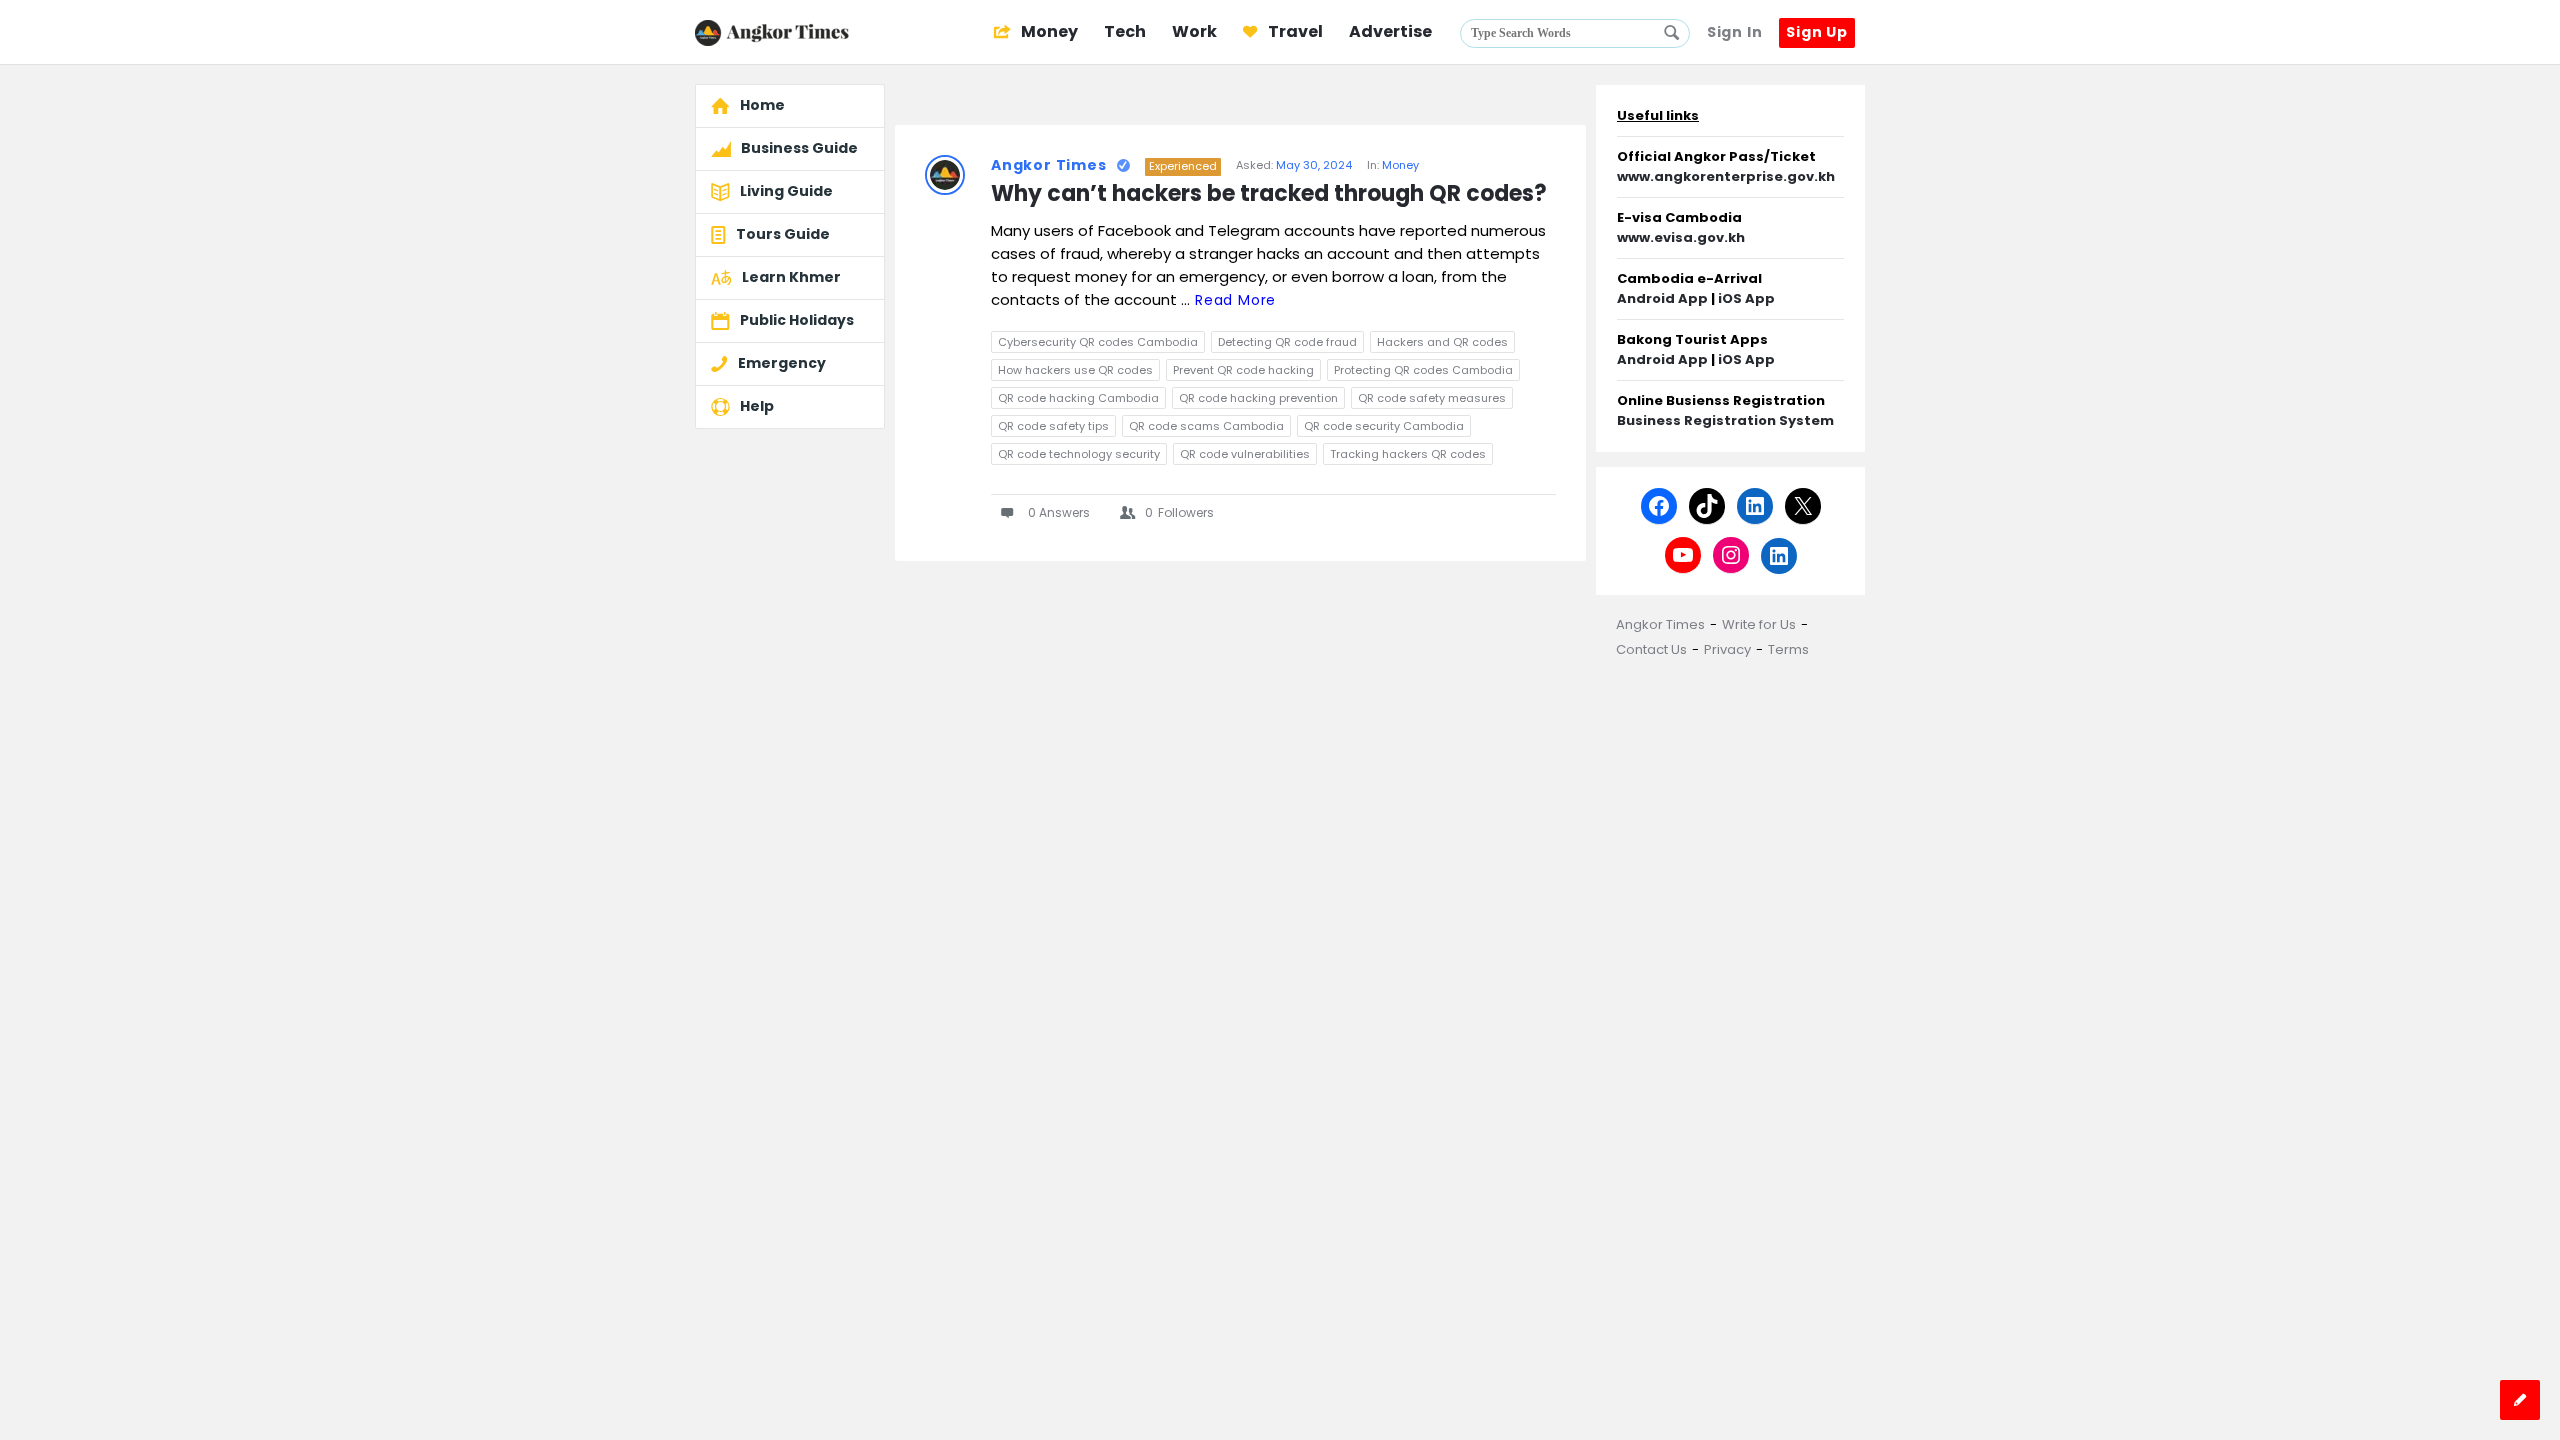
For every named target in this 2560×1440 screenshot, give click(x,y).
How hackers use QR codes (1075, 370)
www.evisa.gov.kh (1681, 237)
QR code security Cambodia (1384, 426)
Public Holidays (797, 320)
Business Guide (799, 148)
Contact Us (1651, 649)
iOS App (1746, 298)
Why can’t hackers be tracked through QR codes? (1269, 194)
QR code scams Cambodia (1206, 426)
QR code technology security (1079, 454)
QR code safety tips (1053, 426)
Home (762, 105)
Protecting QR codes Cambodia (1423, 370)
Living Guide (786, 191)
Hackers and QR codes (1442, 342)
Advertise (1390, 31)
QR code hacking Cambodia (1078, 398)
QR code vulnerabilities (1245, 454)
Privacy (1727, 649)
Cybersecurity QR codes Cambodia (1098, 342)
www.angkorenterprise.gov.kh (1726, 176)
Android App (1662, 298)
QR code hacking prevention (1258, 398)
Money (1048, 31)
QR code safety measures (1432, 398)
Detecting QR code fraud (1287, 342)
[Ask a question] (2520, 1400)
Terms (1788, 649)
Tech (1125, 31)
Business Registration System (1725, 420)
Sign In (1735, 32)
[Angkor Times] (795, 32)
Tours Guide (783, 234)
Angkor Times (1049, 165)
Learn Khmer (791, 277)
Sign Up (1817, 32)
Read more (1235, 300)
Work (1194, 31)
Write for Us (1759, 624)
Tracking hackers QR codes (1408, 454)
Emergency (782, 363)
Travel (1294, 31)
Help (757, 406)
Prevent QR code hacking (1243, 370)
